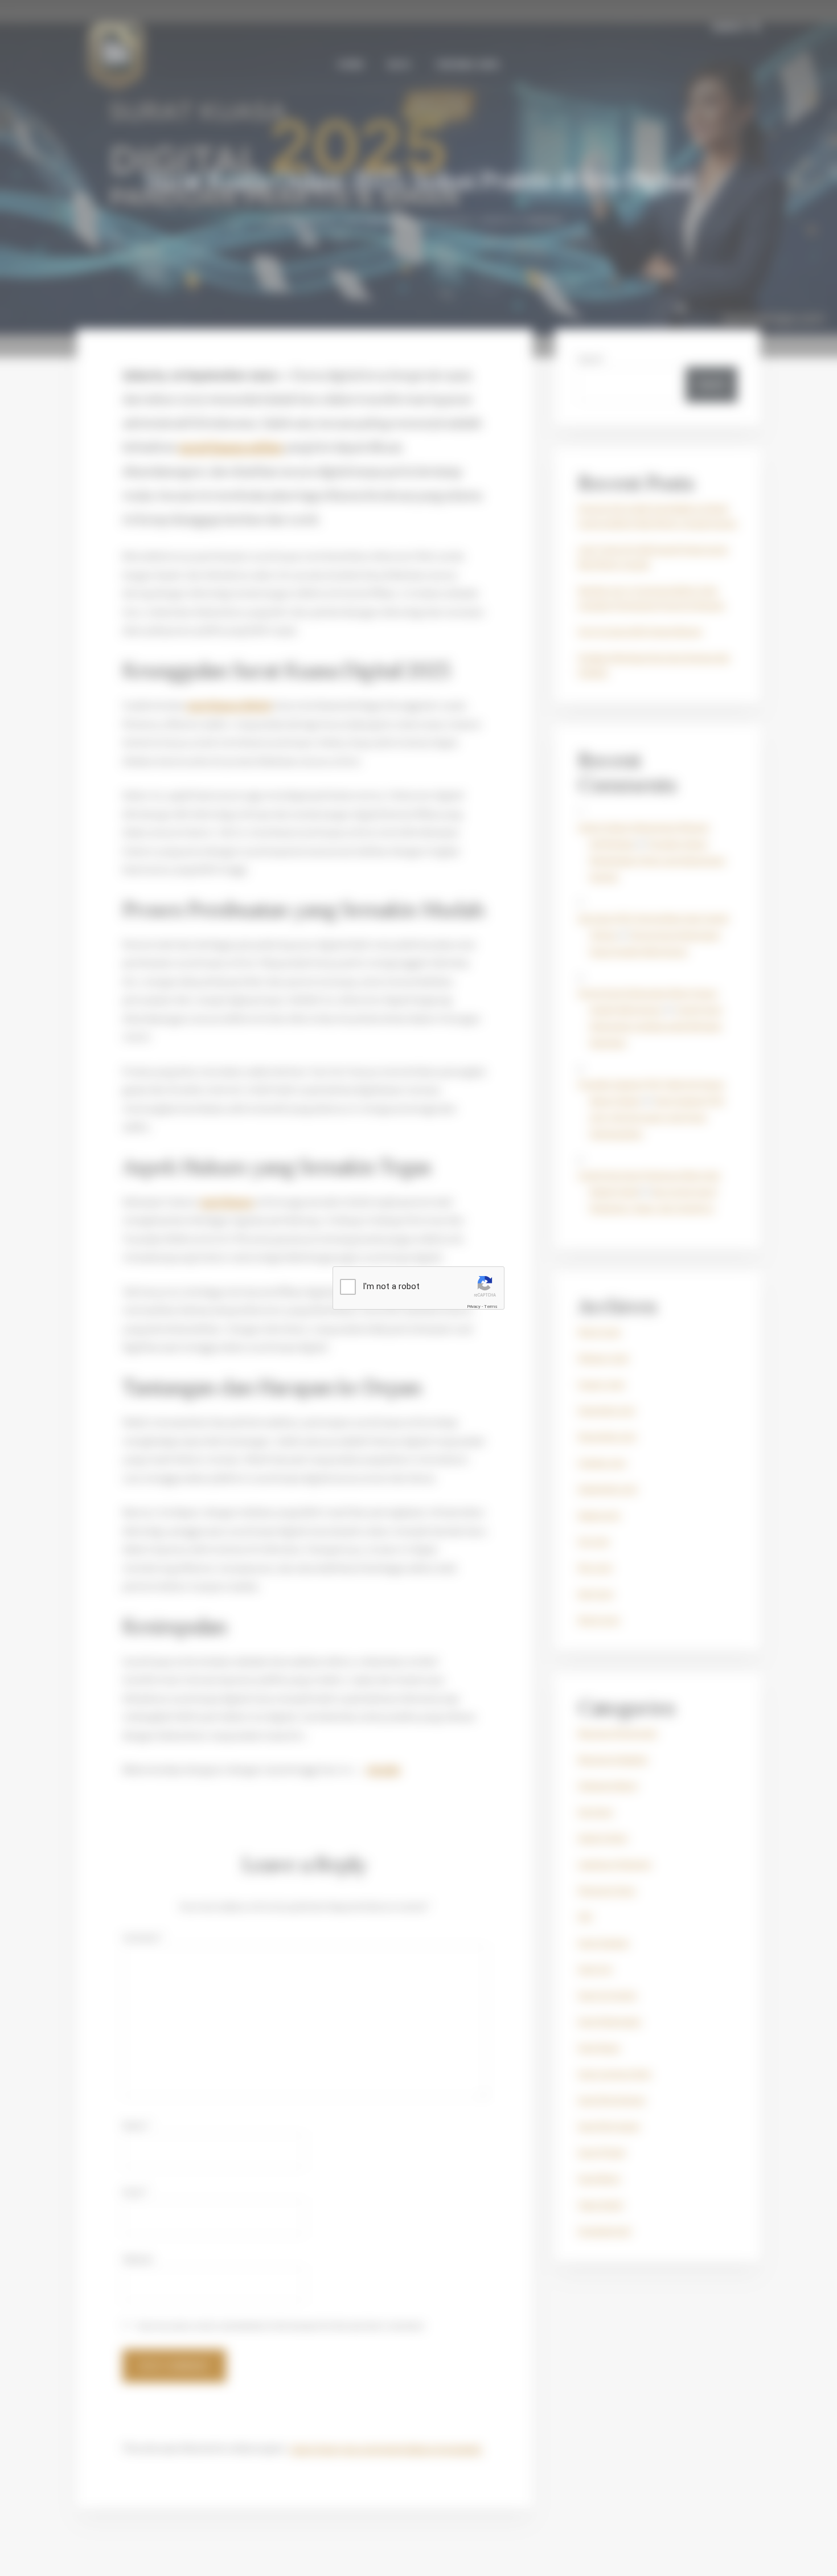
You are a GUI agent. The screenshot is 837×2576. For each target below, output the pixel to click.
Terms (491, 1307)
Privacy (474, 1307)
